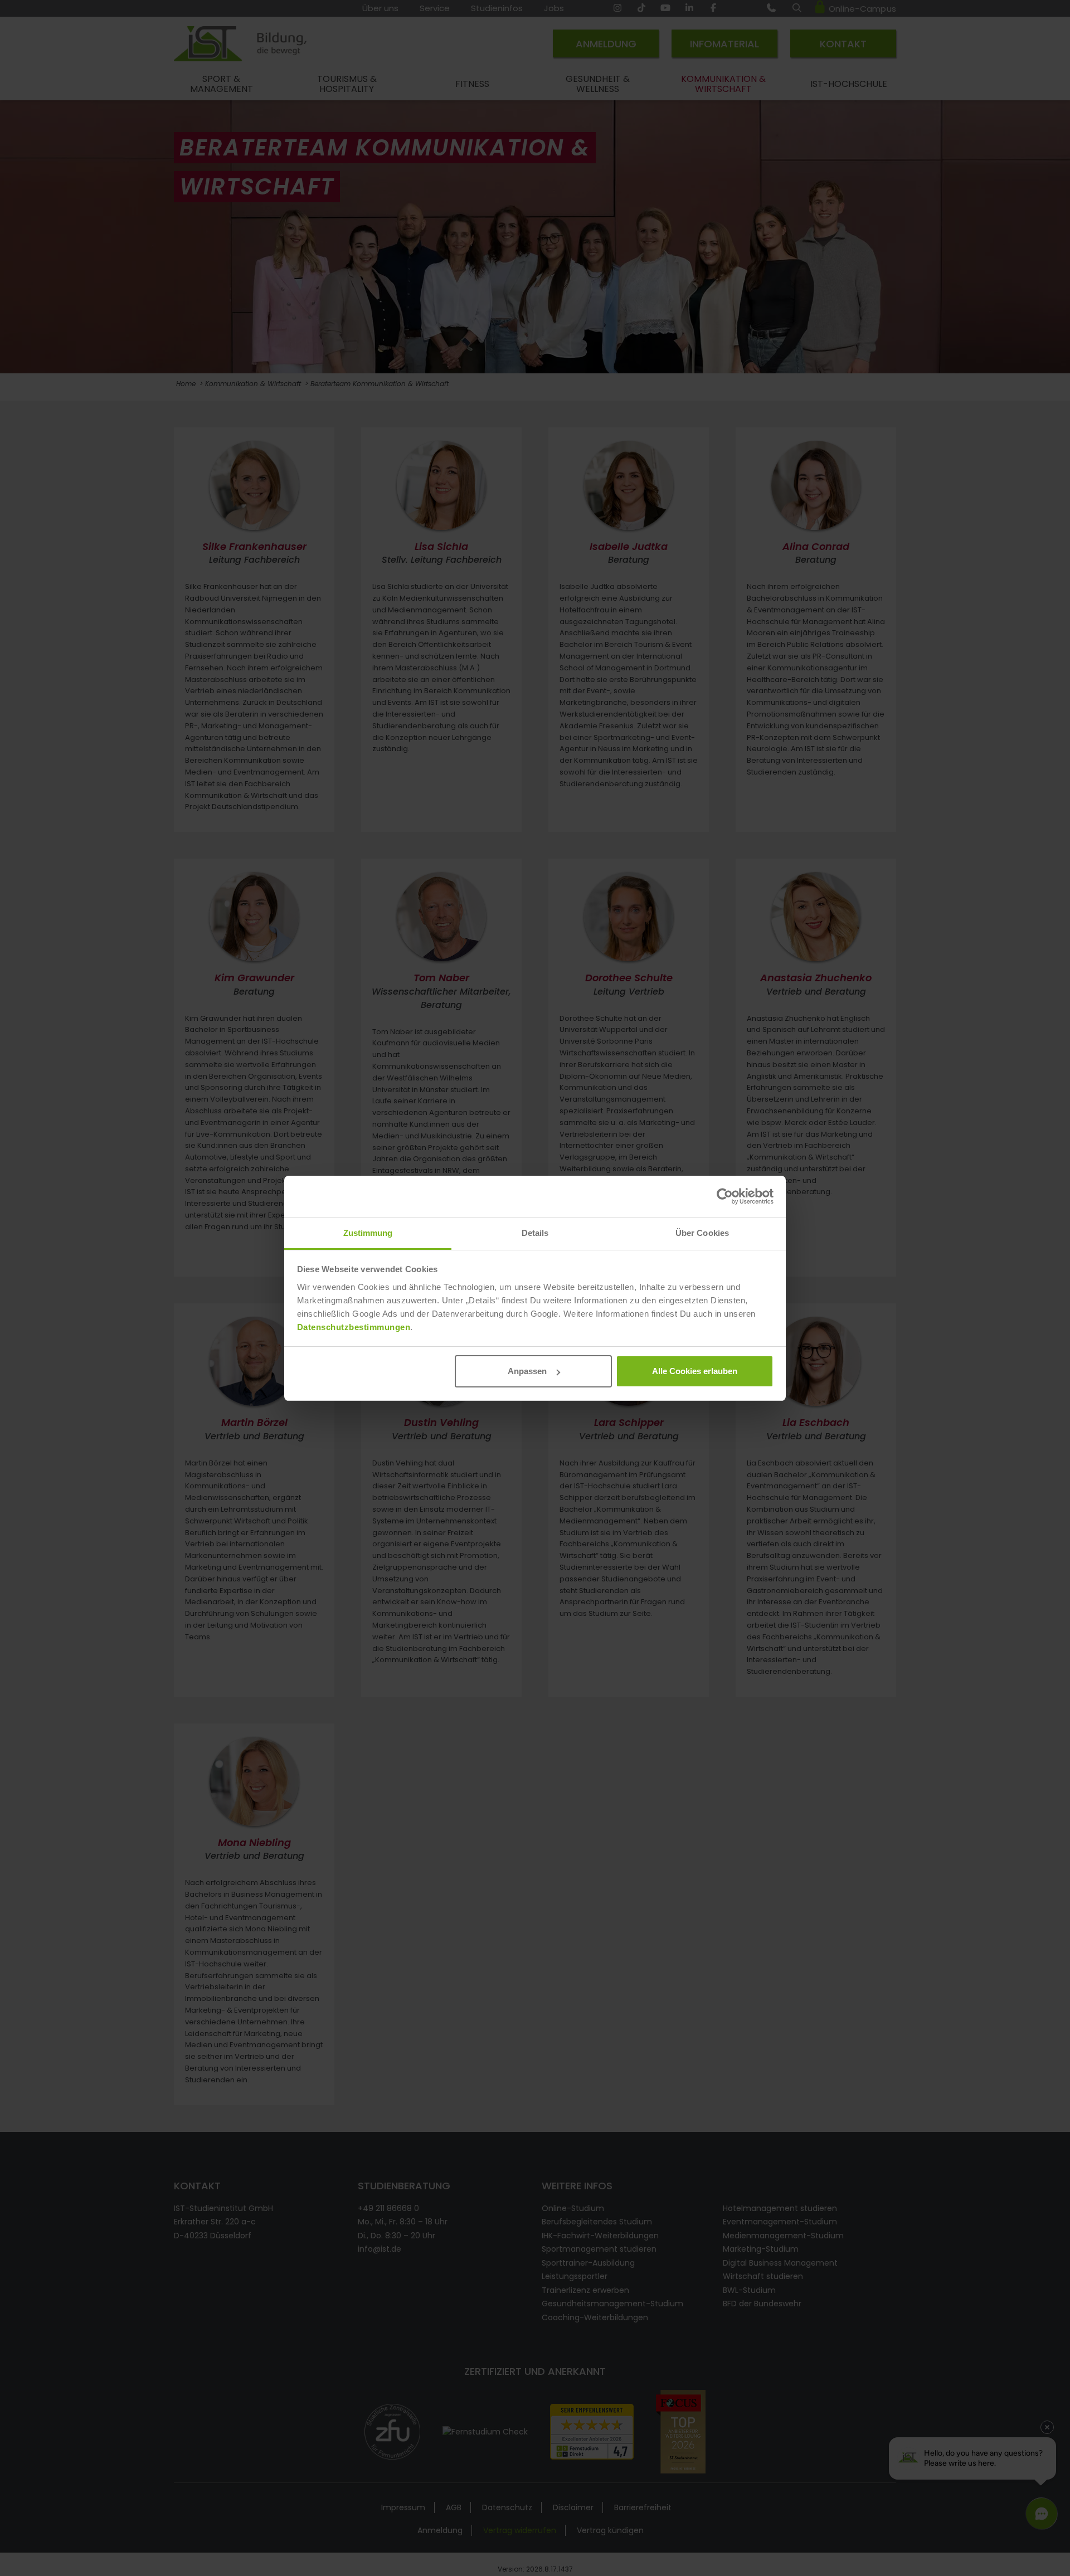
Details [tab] (535, 1233)
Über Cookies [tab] (702, 1233)
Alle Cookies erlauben (695, 1371)
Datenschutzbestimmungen (354, 1327)
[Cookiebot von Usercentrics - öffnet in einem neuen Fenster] (725, 1196)
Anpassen (527, 1371)
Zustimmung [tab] (368, 1233)
